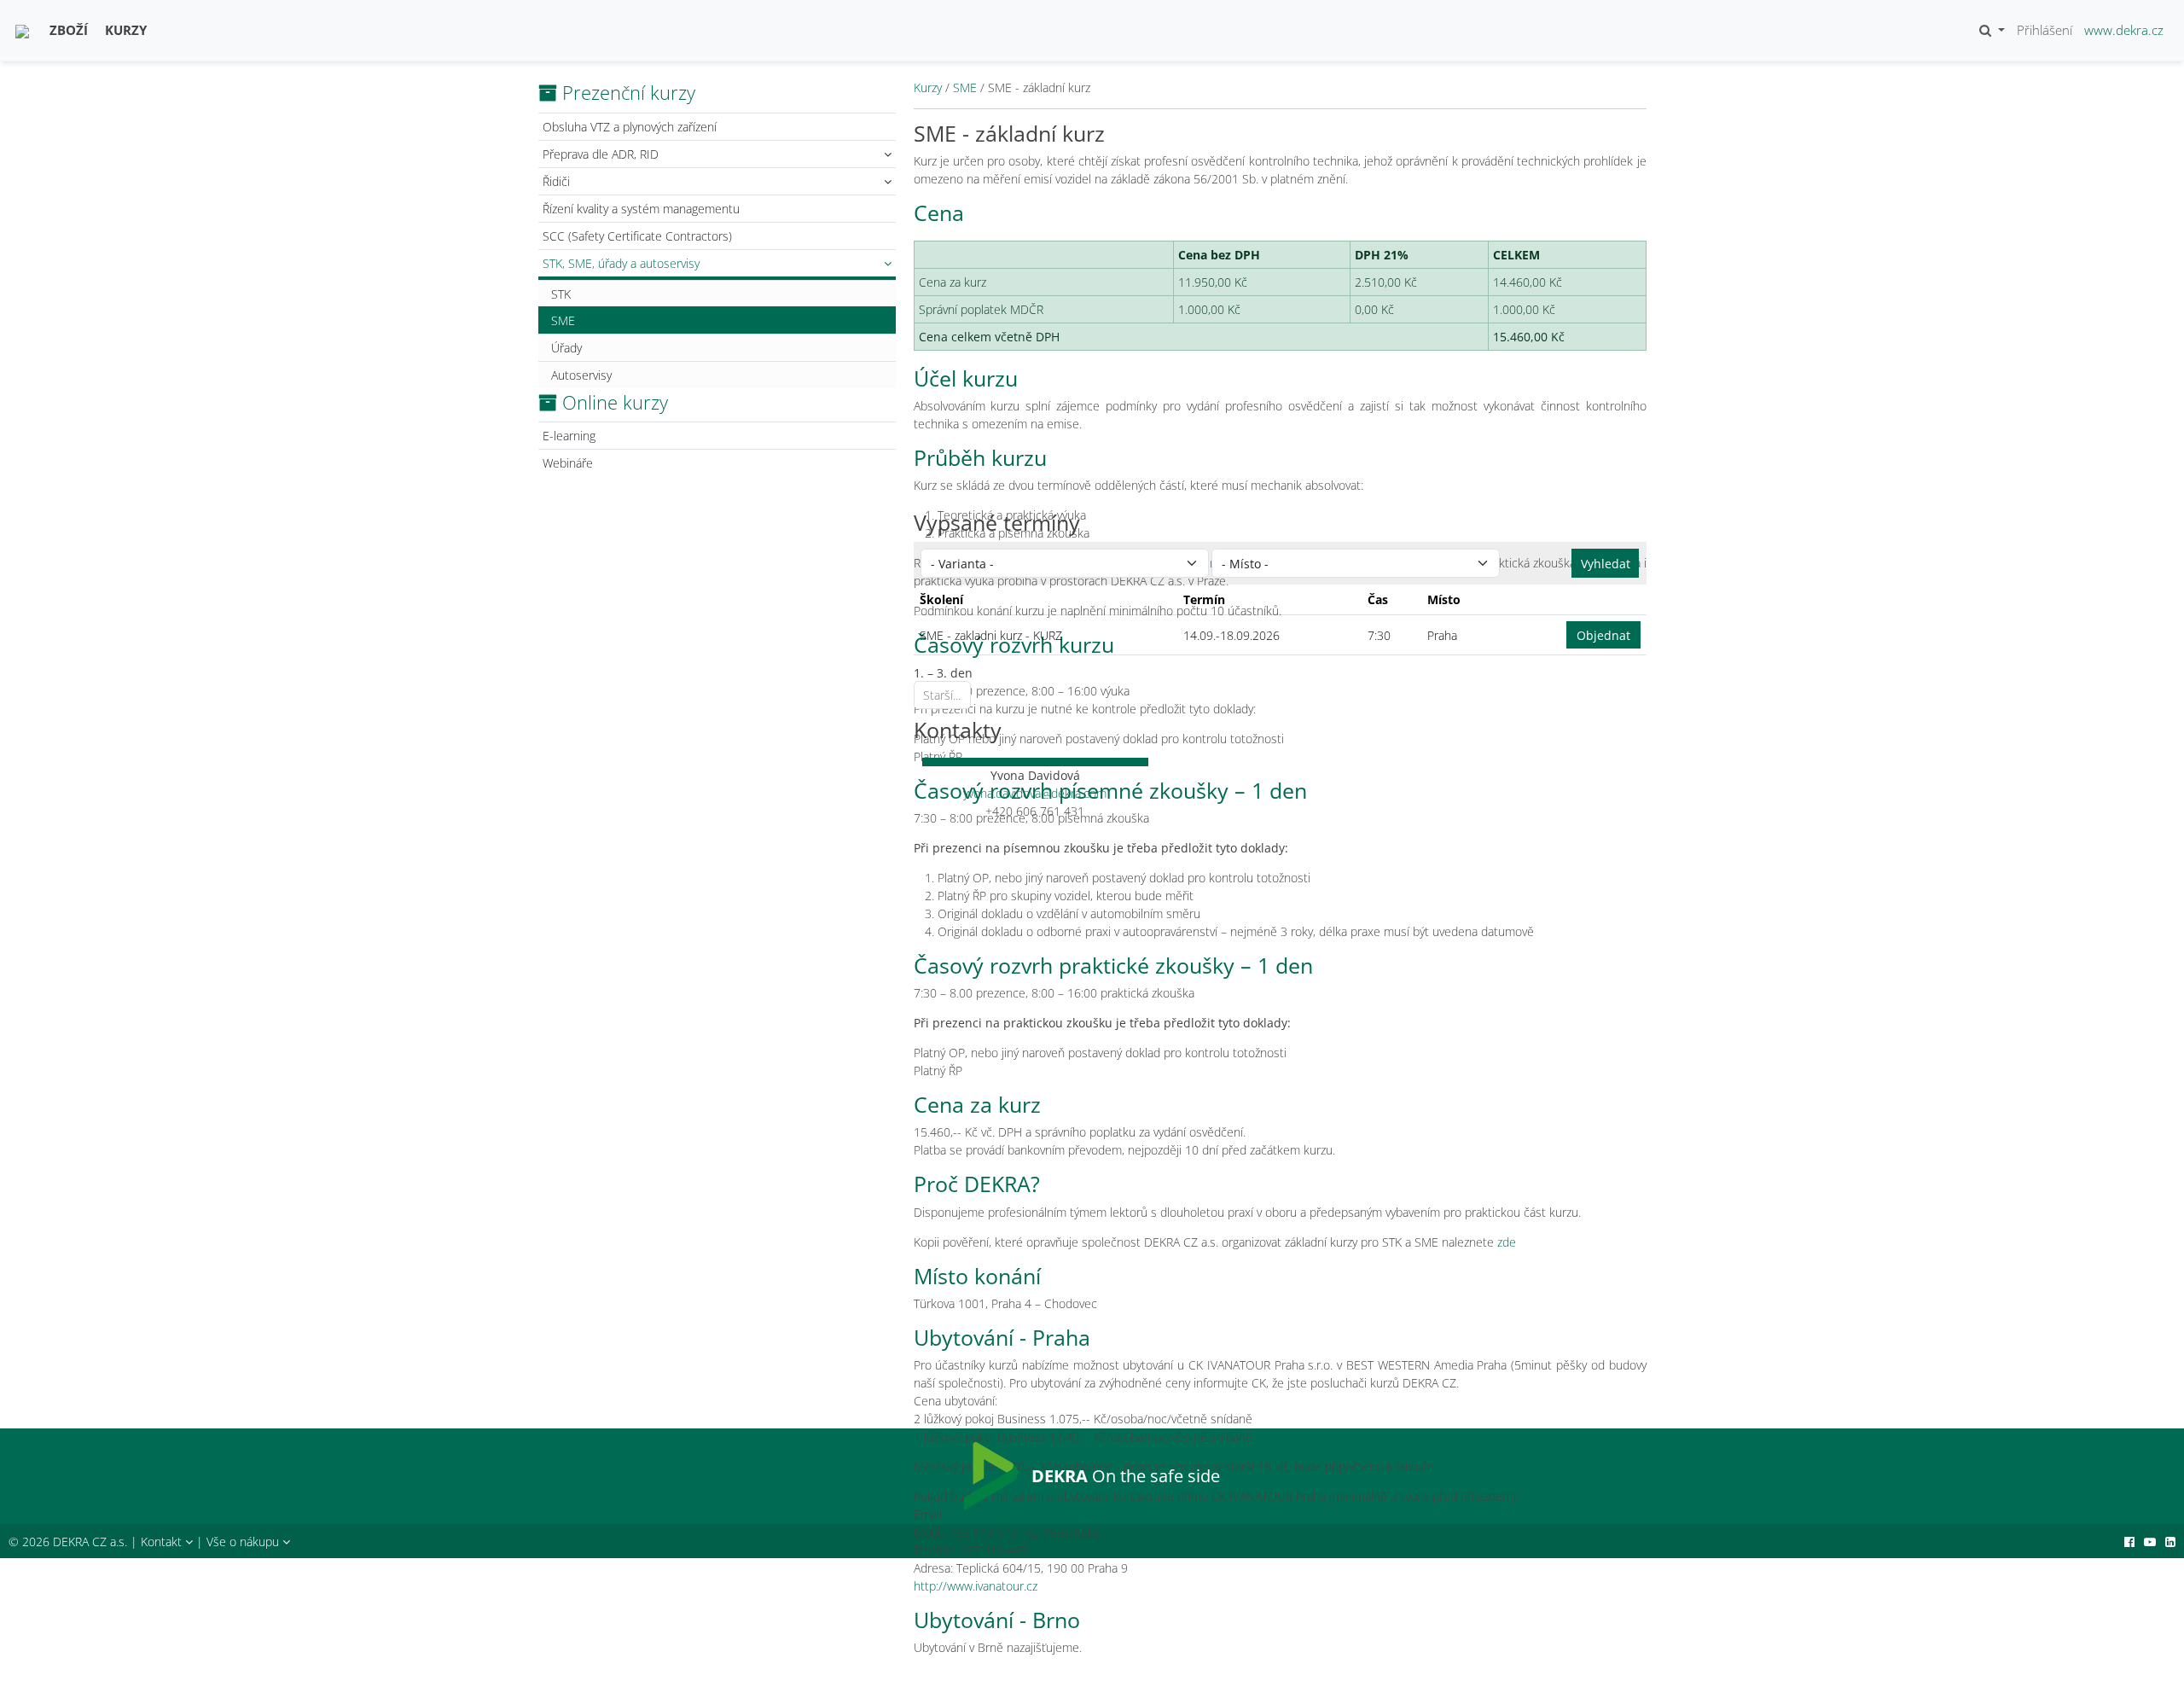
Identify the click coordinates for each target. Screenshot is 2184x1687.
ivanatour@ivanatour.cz (1008, 1514)
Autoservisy (581, 375)
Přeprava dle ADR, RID (601, 154)
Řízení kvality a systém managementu (641, 209)
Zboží (69, 30)
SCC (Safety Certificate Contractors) (637, 236)
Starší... (942, 695)
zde (1507, 1242)
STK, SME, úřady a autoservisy (621, 263)
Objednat (1603, 635)
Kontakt (163, 1542)
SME (563, 320)
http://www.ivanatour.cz (976, 1586)
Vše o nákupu (244, 1542)
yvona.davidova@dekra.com (1035, 793)
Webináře (568, 463)
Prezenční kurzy (629, 92)
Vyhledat (1606, 564)
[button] (1992, 30)
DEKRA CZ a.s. (90, 1542)
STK (561, 294)
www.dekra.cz (2124, 30)
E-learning (569, 436)
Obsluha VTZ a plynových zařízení (630, 127)
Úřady (566, 348)
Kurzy (126, 30)
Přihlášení (2045, 30)
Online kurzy (615, 402)
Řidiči (556, 181)
